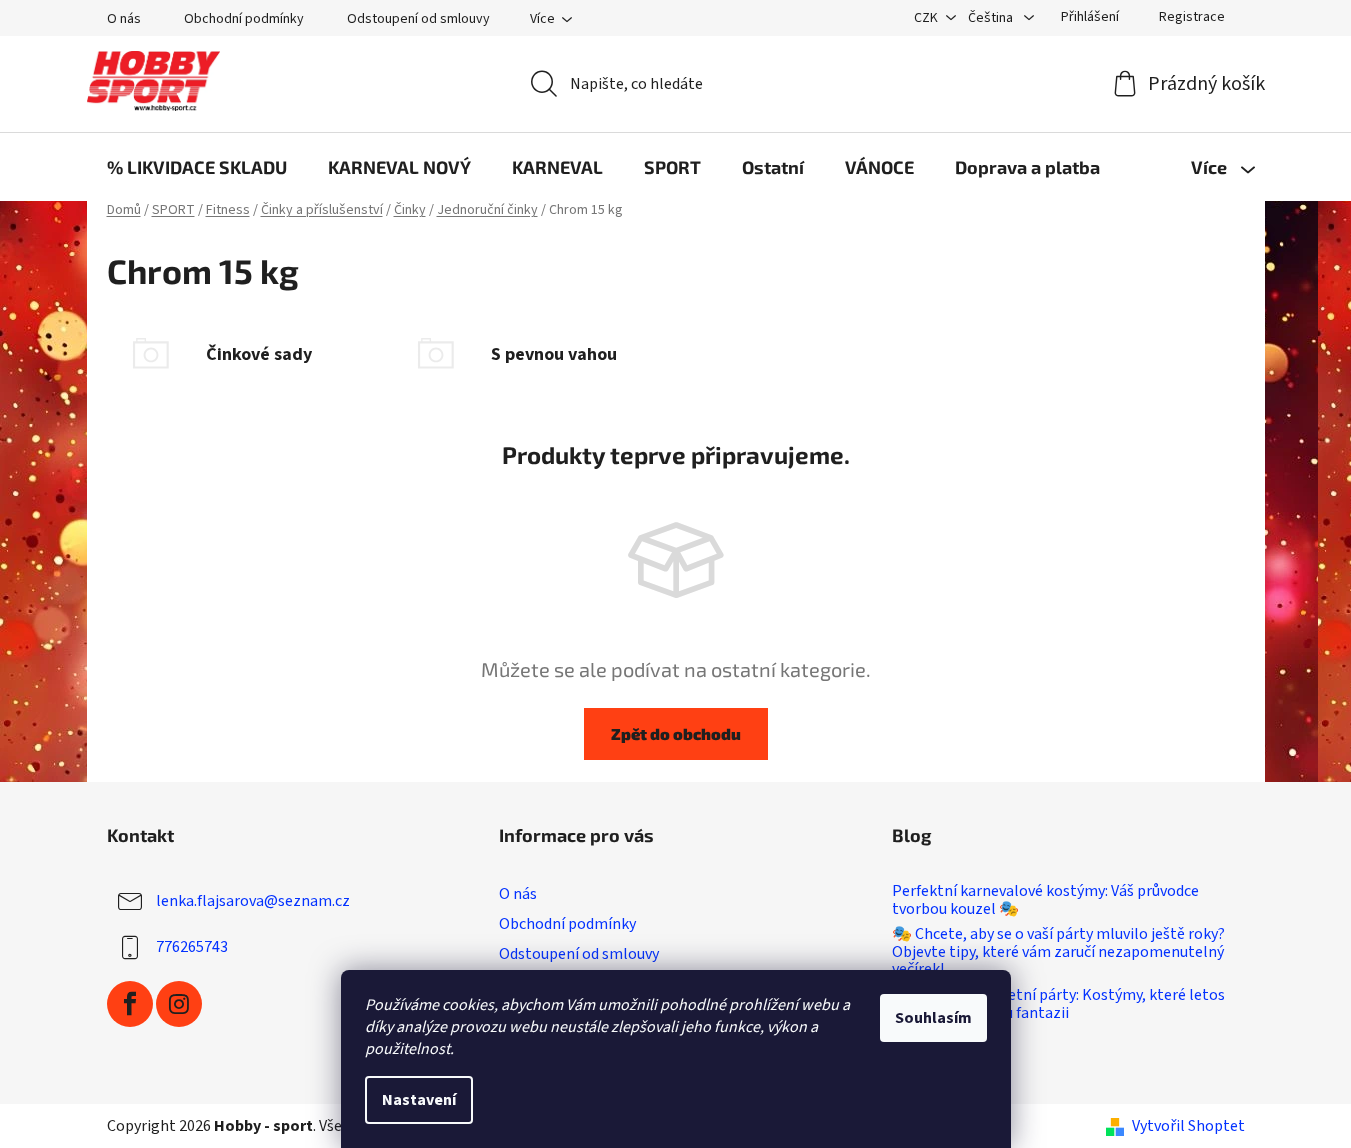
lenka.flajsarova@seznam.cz (253, 901)
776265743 (192, 947)
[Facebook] (130, 1004)
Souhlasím (933, 1018)
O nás (124, 19)
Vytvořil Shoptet (1188, 1126)
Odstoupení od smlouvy (418, 19)
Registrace (1192, 17)
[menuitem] (197, 167)
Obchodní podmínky (244, 19)
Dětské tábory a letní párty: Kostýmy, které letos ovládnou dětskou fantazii (1058, 1004)
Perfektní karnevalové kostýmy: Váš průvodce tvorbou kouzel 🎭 (1045, 900)
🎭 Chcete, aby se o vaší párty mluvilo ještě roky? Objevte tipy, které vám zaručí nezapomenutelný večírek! (1058, 952)
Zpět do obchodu (676, 733)
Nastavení (419, 1100)
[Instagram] (179, 1004)
